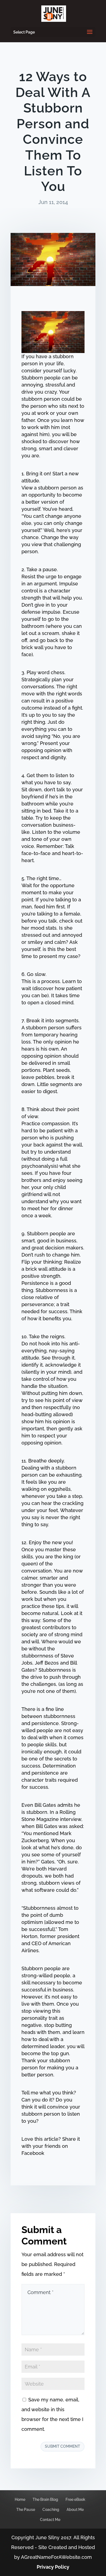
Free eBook (75, 2499)
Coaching (51, 2510)
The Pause (26, 2510)
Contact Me (50, 2520)
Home (20, 2499)
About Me (75, 2510)
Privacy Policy (53, 2567)
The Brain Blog (45, 2499)
